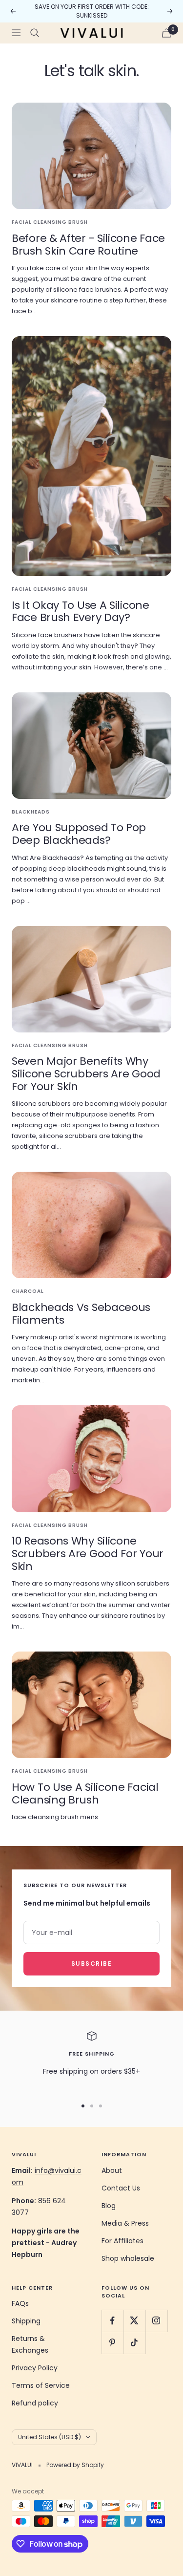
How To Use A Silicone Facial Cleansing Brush (85, 1793)
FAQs (20, 2303)
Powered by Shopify (75, 2465)
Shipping (26, 2321)
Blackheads (31, 812)
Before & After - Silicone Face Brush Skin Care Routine (88, 245)
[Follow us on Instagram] (156, 2321)
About (112, 2170)
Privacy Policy (35, 2368)
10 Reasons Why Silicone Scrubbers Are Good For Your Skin (88, 1553)
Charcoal (28, 1291)
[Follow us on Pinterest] (112, 2343)
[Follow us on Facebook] (112, 2321)
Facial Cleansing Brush (50, 222)
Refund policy (35, 2403)
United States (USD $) (50, 2437)
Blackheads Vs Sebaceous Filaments (81, 1314)
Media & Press (125, 2223)
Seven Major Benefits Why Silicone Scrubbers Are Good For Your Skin (86, 1073)
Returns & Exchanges (30, 2344)
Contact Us (121, 2188)
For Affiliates (122, 2241)
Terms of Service (41, 2385)
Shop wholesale (128, 2258)
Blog (109, 2206)
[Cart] (166, 33)
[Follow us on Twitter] (134, 2321)
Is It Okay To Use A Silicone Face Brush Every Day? (81, 612)
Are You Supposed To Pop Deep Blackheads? (79, 834)
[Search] (35, 33)
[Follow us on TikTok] (134, 2343)
